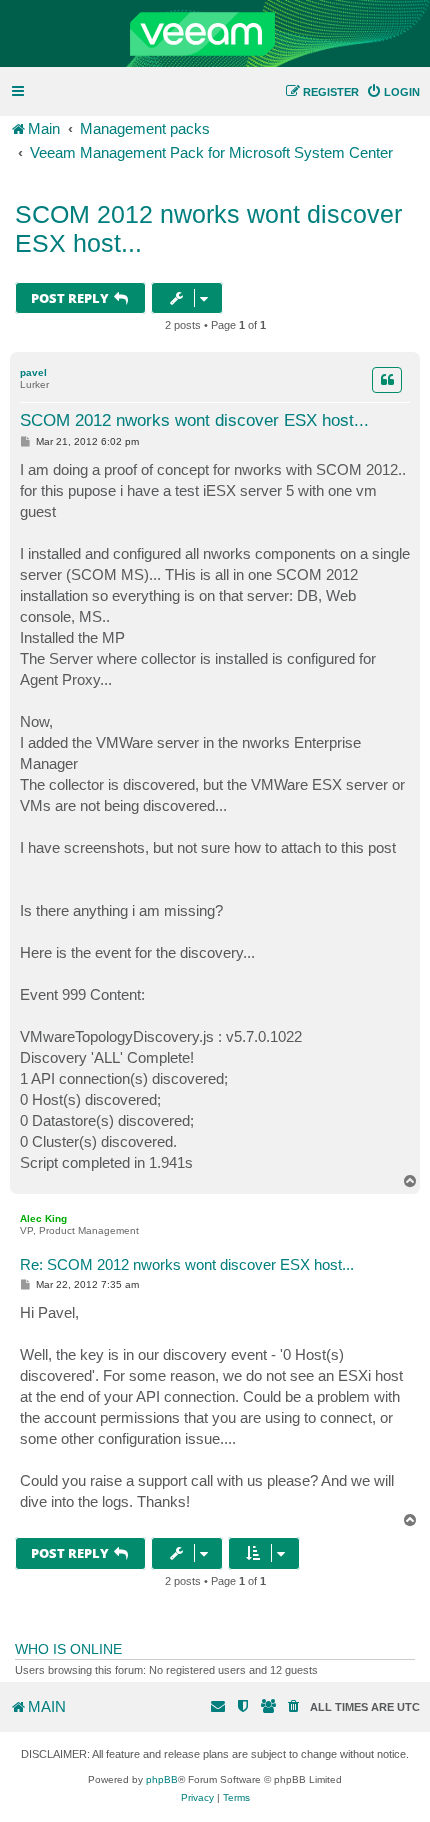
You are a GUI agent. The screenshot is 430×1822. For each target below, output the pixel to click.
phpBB (162, 1779)
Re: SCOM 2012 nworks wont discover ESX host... (187, 1264)
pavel (33, 372)
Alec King (43, 1218)
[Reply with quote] (387, 380)
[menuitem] (393, 92)
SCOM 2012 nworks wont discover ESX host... (208, 228)
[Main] (215, 34)
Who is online (68, 1649)
